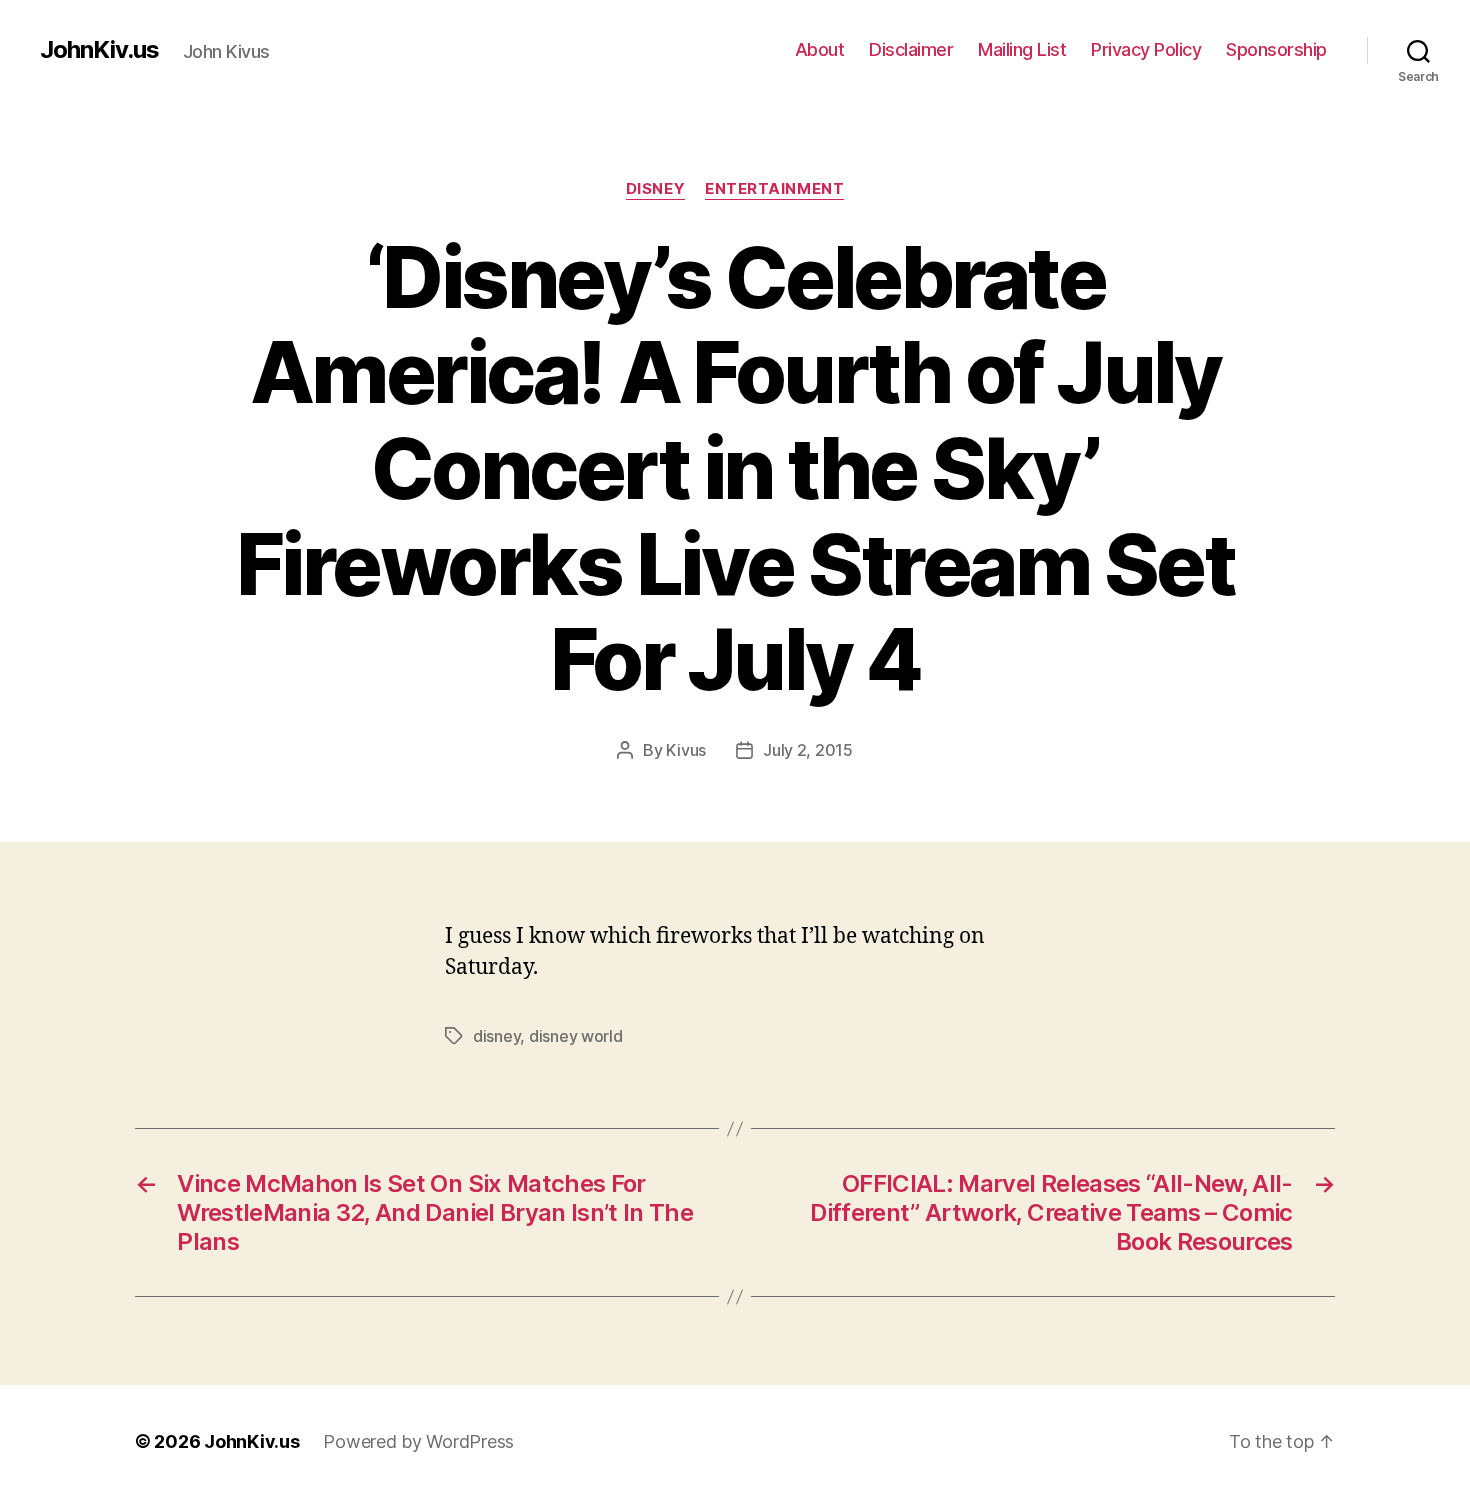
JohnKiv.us (99, 50)
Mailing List (1022, 49)
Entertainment (774, 189)
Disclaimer (911, 49)
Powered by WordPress (418, 1441)
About (820, 49)
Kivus (686, 750)
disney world (576, 1036)
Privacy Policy (1146, 49)
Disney (655, 189)
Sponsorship (1276, 49)
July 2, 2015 (808, 750)
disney (496, 1036)
